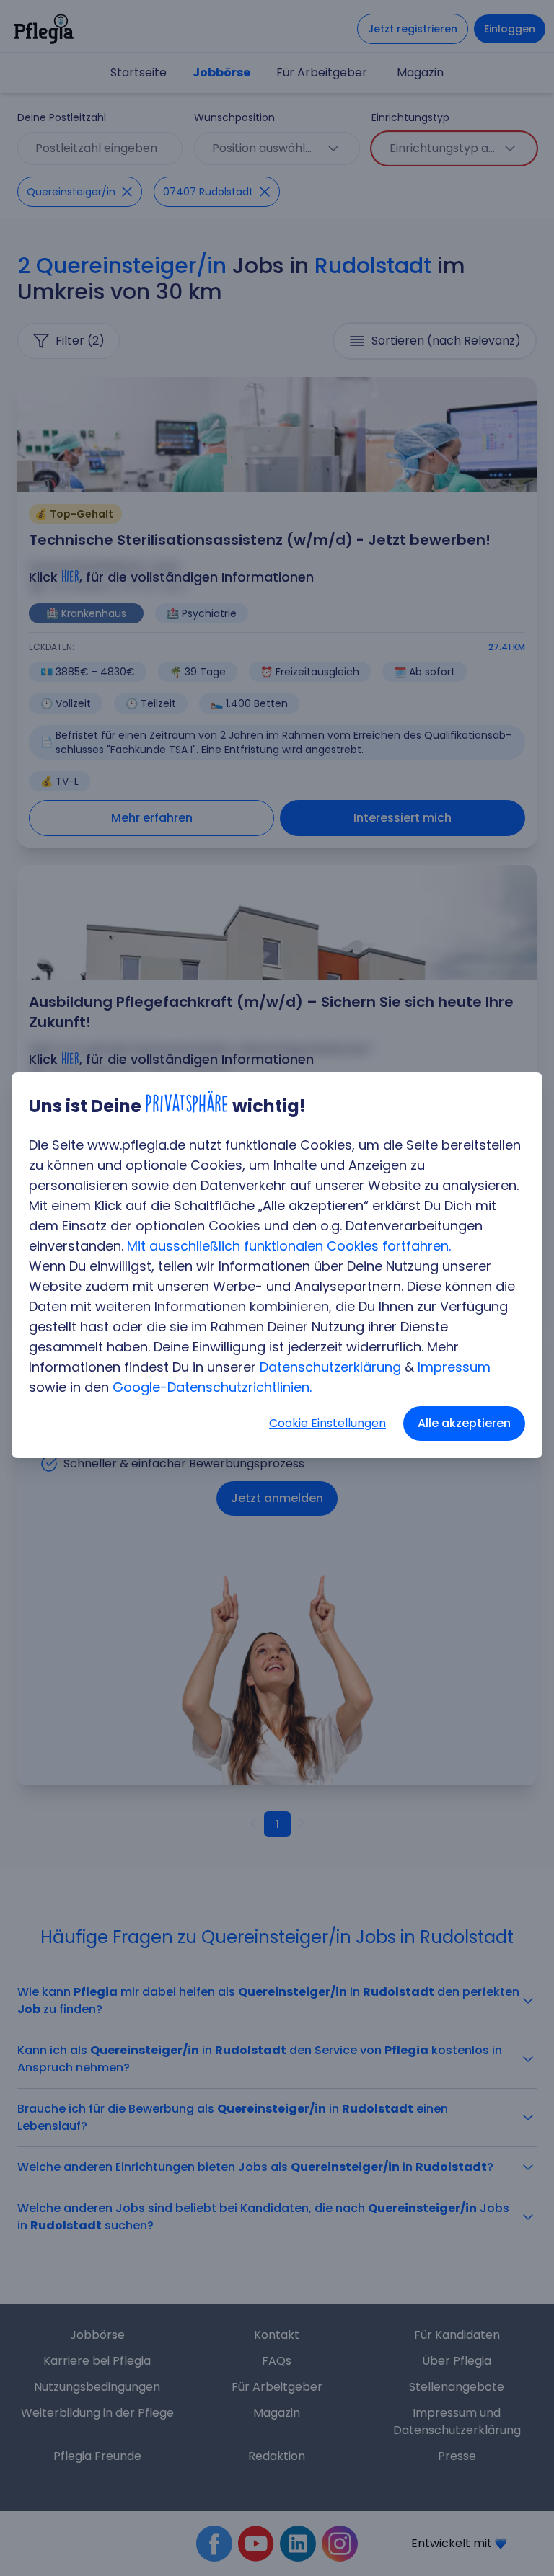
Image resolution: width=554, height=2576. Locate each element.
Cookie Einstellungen (327, 1423)
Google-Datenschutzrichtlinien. (212, 1387)
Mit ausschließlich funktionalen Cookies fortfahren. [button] (289, 1246)
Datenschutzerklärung (330, 1367)
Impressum (454, 1367)
